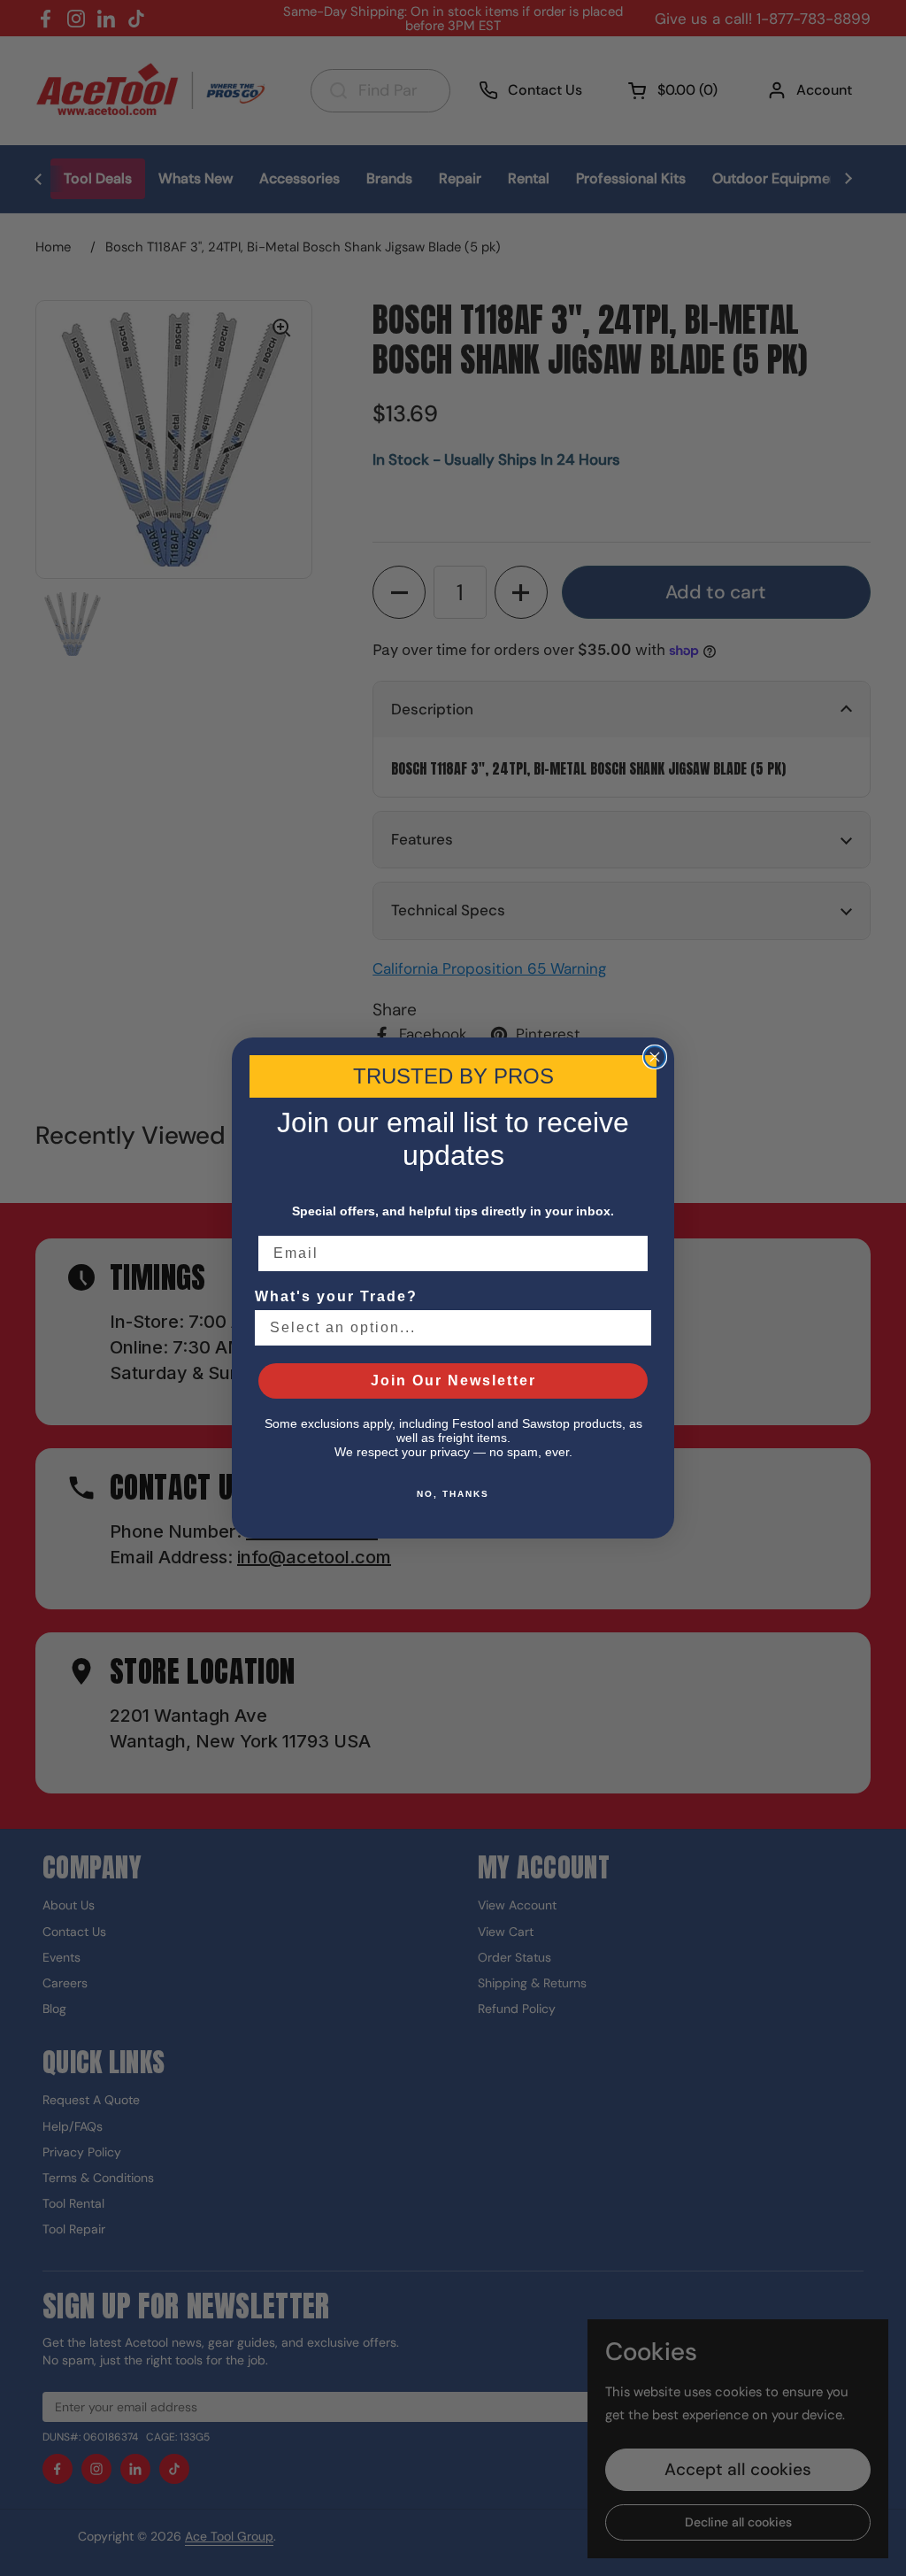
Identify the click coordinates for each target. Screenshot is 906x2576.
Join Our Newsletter (453, 1381)
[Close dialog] (655, 1057)
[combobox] (448, 1328)
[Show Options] (634, 1328)
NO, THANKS (453, 1494)
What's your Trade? (336, 1296)
